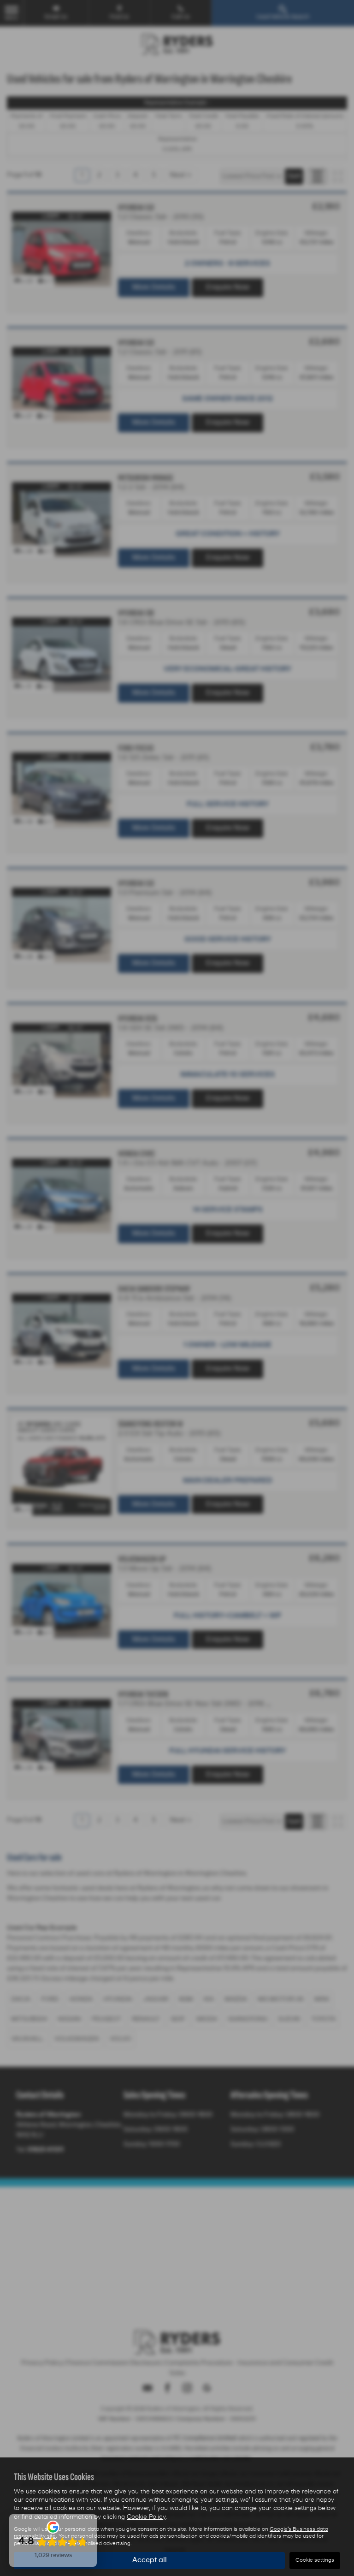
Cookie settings (315, 2560)
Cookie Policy (146, 2517)
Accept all (150, 2560)
